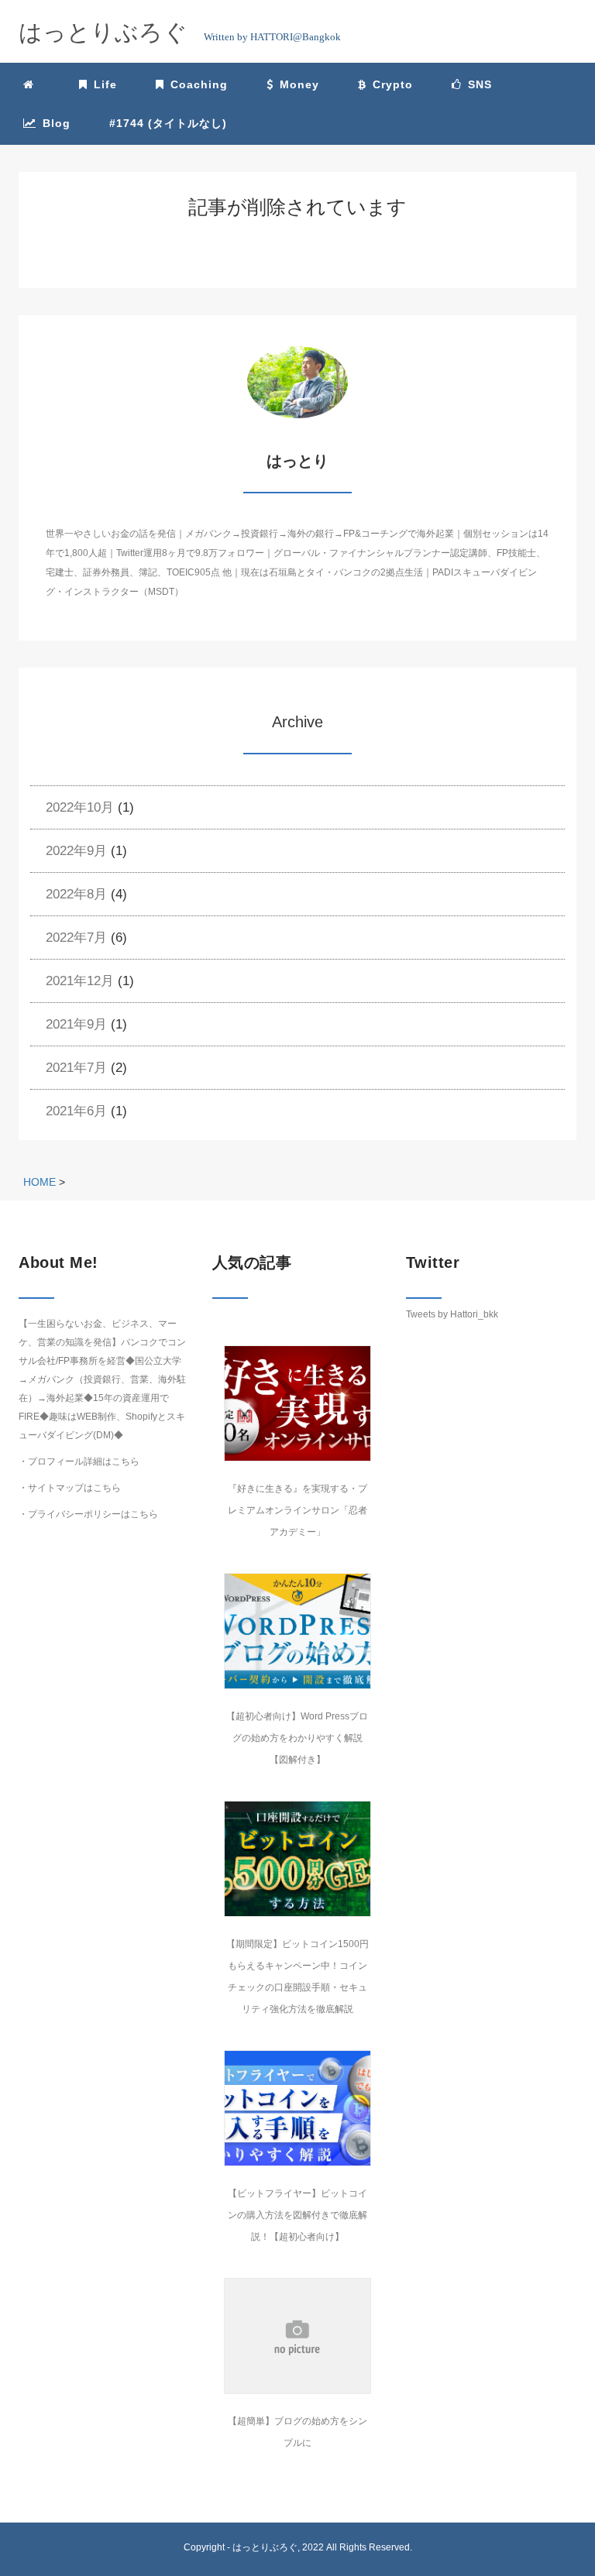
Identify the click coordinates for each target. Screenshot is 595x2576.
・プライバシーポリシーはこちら (88, 1514)
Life (105, 84)
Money (299, 84)
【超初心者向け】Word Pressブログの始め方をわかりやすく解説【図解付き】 (297, 1738)
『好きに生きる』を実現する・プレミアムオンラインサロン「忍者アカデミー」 (297, 1510)
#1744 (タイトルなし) (168, 123)
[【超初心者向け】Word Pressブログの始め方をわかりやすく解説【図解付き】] (297, 1631)
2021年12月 (80, 981)
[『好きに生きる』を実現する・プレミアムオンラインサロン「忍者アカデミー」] (297, 1403)
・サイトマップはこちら (70, 1488)
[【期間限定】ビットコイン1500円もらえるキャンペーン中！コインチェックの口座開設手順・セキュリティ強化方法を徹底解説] (297, 1859)
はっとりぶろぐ (265, 2547)
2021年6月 (76, 1111)
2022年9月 (76, 851)
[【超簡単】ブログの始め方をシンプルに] (297, 2336)
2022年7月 (76, 938)
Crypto (393, 84)
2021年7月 (76, 1068)
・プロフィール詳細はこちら (79, 1461)
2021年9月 (76, 1024)
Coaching (199, 84)
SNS (480, 84)
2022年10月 (80, 807)
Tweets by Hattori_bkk (452, 1314)
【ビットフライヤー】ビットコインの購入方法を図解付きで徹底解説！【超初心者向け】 (297, 2215)
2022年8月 (76, 894)
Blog (57, 123)
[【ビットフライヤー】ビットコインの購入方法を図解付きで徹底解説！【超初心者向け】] (297, 2108)
